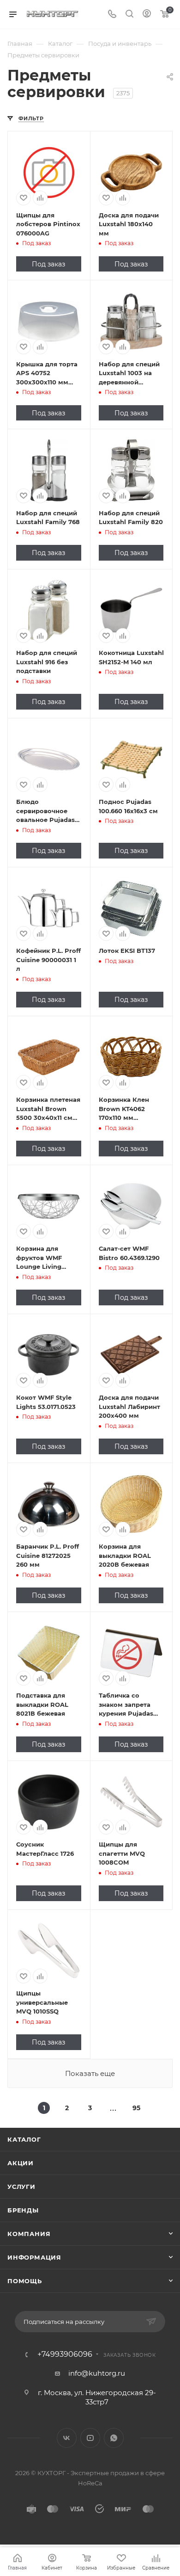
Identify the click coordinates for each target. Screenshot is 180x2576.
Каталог (24, 2139)
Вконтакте (67, 2438)
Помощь (25, 2281)
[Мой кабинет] (147, 15)
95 (136, 2108)
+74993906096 (65, 2354)
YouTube (90, 2438)
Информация (34, 2257)
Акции (21, 2163)
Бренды (23, 2210)
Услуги (21, 2187)
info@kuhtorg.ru (97, 2373)
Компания (29, 2234)
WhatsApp (114, 2438)
